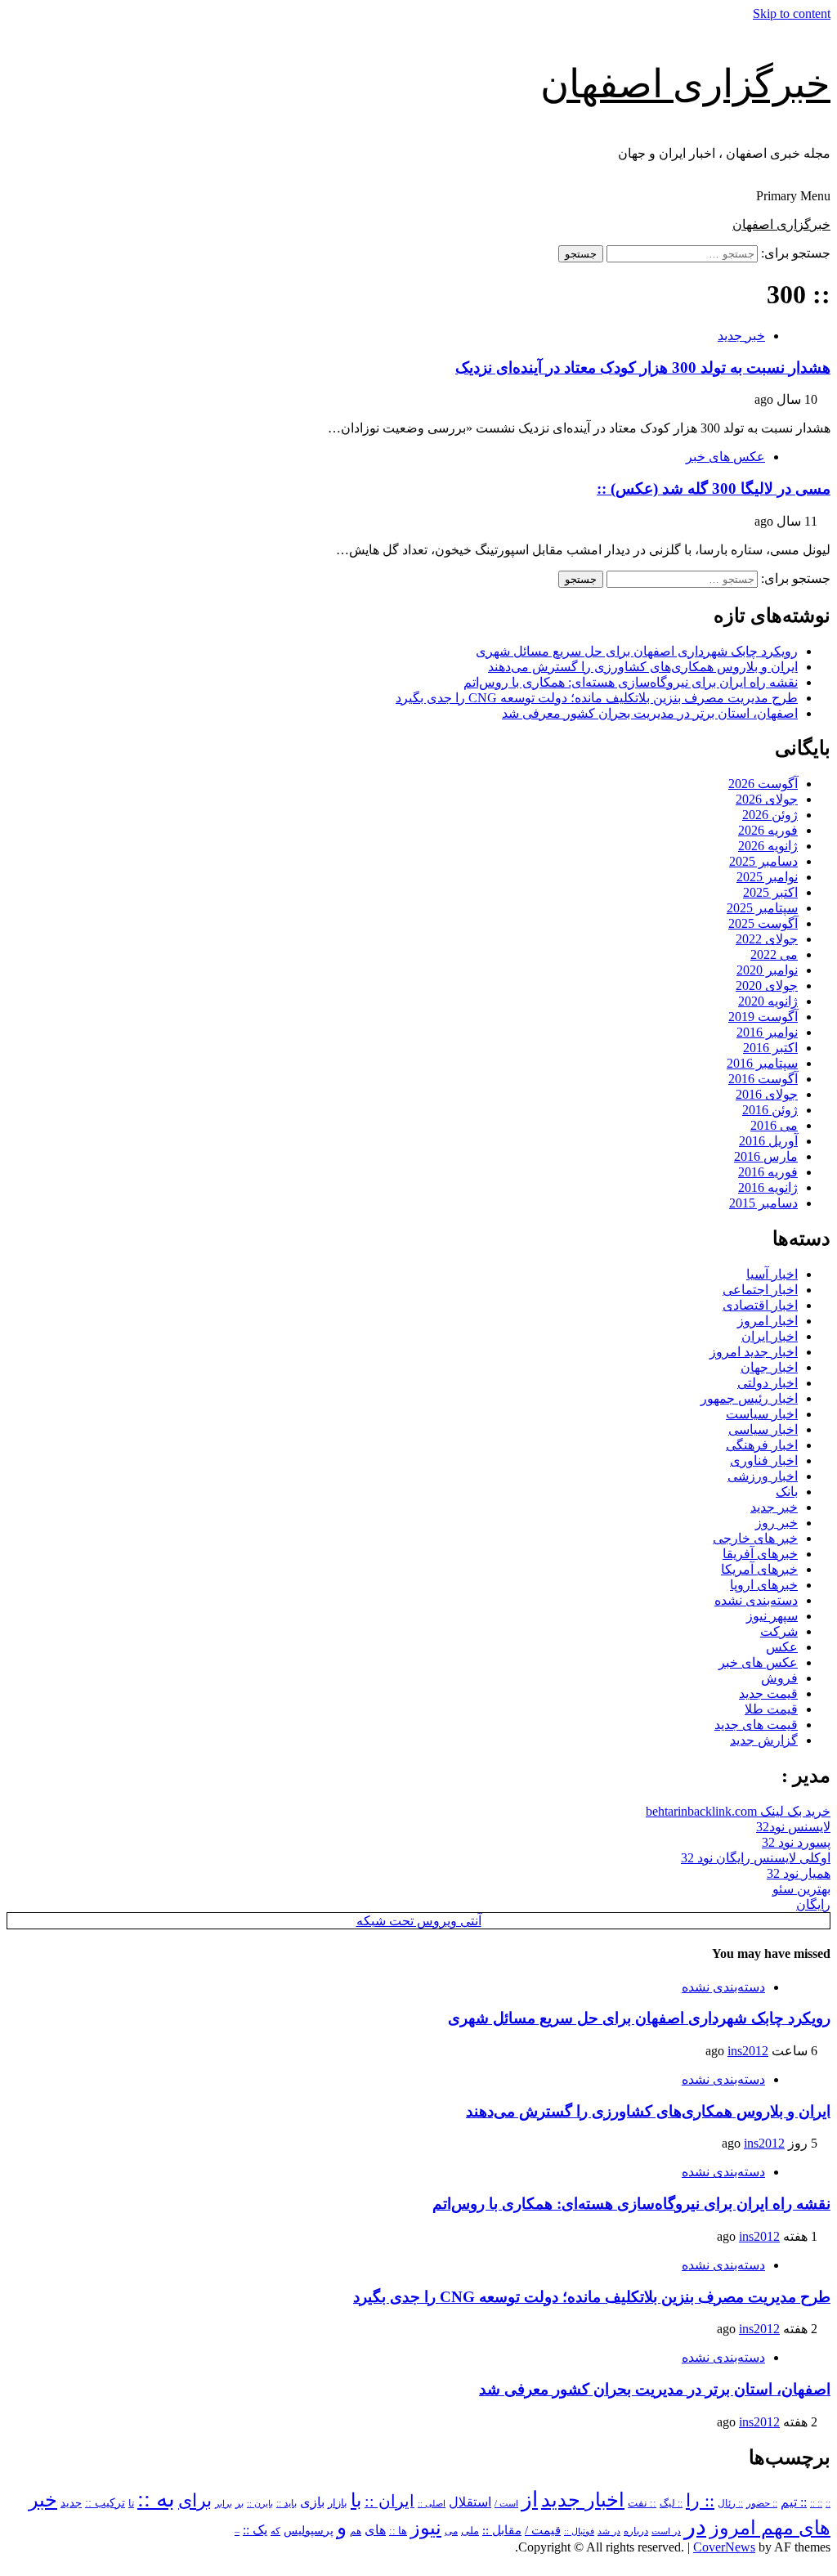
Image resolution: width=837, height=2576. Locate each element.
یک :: (255, 2530)
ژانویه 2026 (768, 846)
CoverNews (724, 2547)
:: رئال (730, 2503)
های (375, 2530)
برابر (224, 2504)
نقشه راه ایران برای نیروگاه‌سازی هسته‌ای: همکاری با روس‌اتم (631, 682)
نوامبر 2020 (767, 970)
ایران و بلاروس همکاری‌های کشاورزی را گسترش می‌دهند (643, 667)
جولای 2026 (767, 799)
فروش (779, 1678)
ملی (470, 2531)
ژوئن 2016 (770, 1110)
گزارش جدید (764, 1740)
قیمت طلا (771, 1709)
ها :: (398, 2531)
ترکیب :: (105, 2502)
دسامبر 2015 (763, 1203)
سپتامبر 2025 (762, 908)
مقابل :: (502, 2530)
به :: (156, 2499)
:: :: (816, 2503)
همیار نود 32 (799, 1873)
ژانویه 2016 (768, 1187)
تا (131, 2503)
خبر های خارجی (755, 1538)
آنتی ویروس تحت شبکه (419, 1921)
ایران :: (389, 2501)
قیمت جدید (768, 1693)
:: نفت (642, 2503)
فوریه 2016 (768, 1172)
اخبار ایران (770, 1336)
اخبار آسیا (772, 1274)
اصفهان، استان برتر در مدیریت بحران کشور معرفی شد (650, 713)
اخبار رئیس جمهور (749, 1398)
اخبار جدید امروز (754, 1352)
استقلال (470, 2502)
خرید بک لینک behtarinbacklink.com (738, 1811)
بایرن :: (260, 2503)
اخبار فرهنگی (762, 1445)
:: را (700, 2500)
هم (356, 2531)
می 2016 (774, 1125)
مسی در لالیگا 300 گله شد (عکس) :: (714, 488)
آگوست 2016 (763, 1079)
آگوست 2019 (763, 1017)
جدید (71, 2503)
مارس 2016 (766, 1156)
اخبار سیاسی (763, 1429)
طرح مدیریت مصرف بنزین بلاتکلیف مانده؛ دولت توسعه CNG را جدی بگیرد (597, 698)
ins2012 (748, 2051)
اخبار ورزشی (763, 1476)
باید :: (286, 2503)
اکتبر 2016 (770, 1048)
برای (195, 2500)
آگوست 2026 (763, 784)
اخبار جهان (769, 1367)
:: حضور (762, 2503)
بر (239, 2504)
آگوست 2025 (763, 923)
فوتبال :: (579, 2531)
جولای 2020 (767, 986)
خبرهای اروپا (764, 1585)
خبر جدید (741, 336)
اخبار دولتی (768, 1383)
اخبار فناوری (764, 1460)
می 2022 (774, 954)
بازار (338, 2503)
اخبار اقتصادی (760, 1305)
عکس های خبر (725, 457)
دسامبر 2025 (763, 861)
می (451, 2531)
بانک (787, 1492)
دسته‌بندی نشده (756, 1600)
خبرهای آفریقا (760, 1554)
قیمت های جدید (756, 1725)
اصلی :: (432, 2503)
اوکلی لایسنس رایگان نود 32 (756, 1858)
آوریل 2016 (768, 1141)
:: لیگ (671, 2504)
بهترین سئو (801, 1889)
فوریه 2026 (768, 830)
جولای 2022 (767, 939)
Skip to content (792, 13)
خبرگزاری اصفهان (685, 84)
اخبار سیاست (762, 1414)
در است (666, 2531)
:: (828, 2503)
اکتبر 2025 (770, 892)
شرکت (779, 1631)
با (356, 2500)
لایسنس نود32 (793, 1827)
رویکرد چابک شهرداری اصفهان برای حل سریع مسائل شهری (637, 651)
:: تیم (794, 2502)
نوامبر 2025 (767, 877)
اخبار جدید (583, 2500)
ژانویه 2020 (768, 1001)
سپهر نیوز (772, 1616)
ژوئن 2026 (770, 815)
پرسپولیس (309, 2530)
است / (506, 2503)
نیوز (426, 2528)
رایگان (813, 1904)
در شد (609, 2531)
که (275, 2531)
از (530, 2500)
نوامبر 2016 (767, 1032)
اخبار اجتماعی (760, 1290)
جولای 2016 (767, 1094)
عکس (782, 1647)
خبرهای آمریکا (759, 1569)
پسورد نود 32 (796, 1842)
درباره (636, 2531)
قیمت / (543, 2530)
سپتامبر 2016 (762, 1063)
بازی (312, 2502)
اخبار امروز (768, 1321)
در (695, 2526)
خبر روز (777, 1523)
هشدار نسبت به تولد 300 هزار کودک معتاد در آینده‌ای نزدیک (643, 367)
